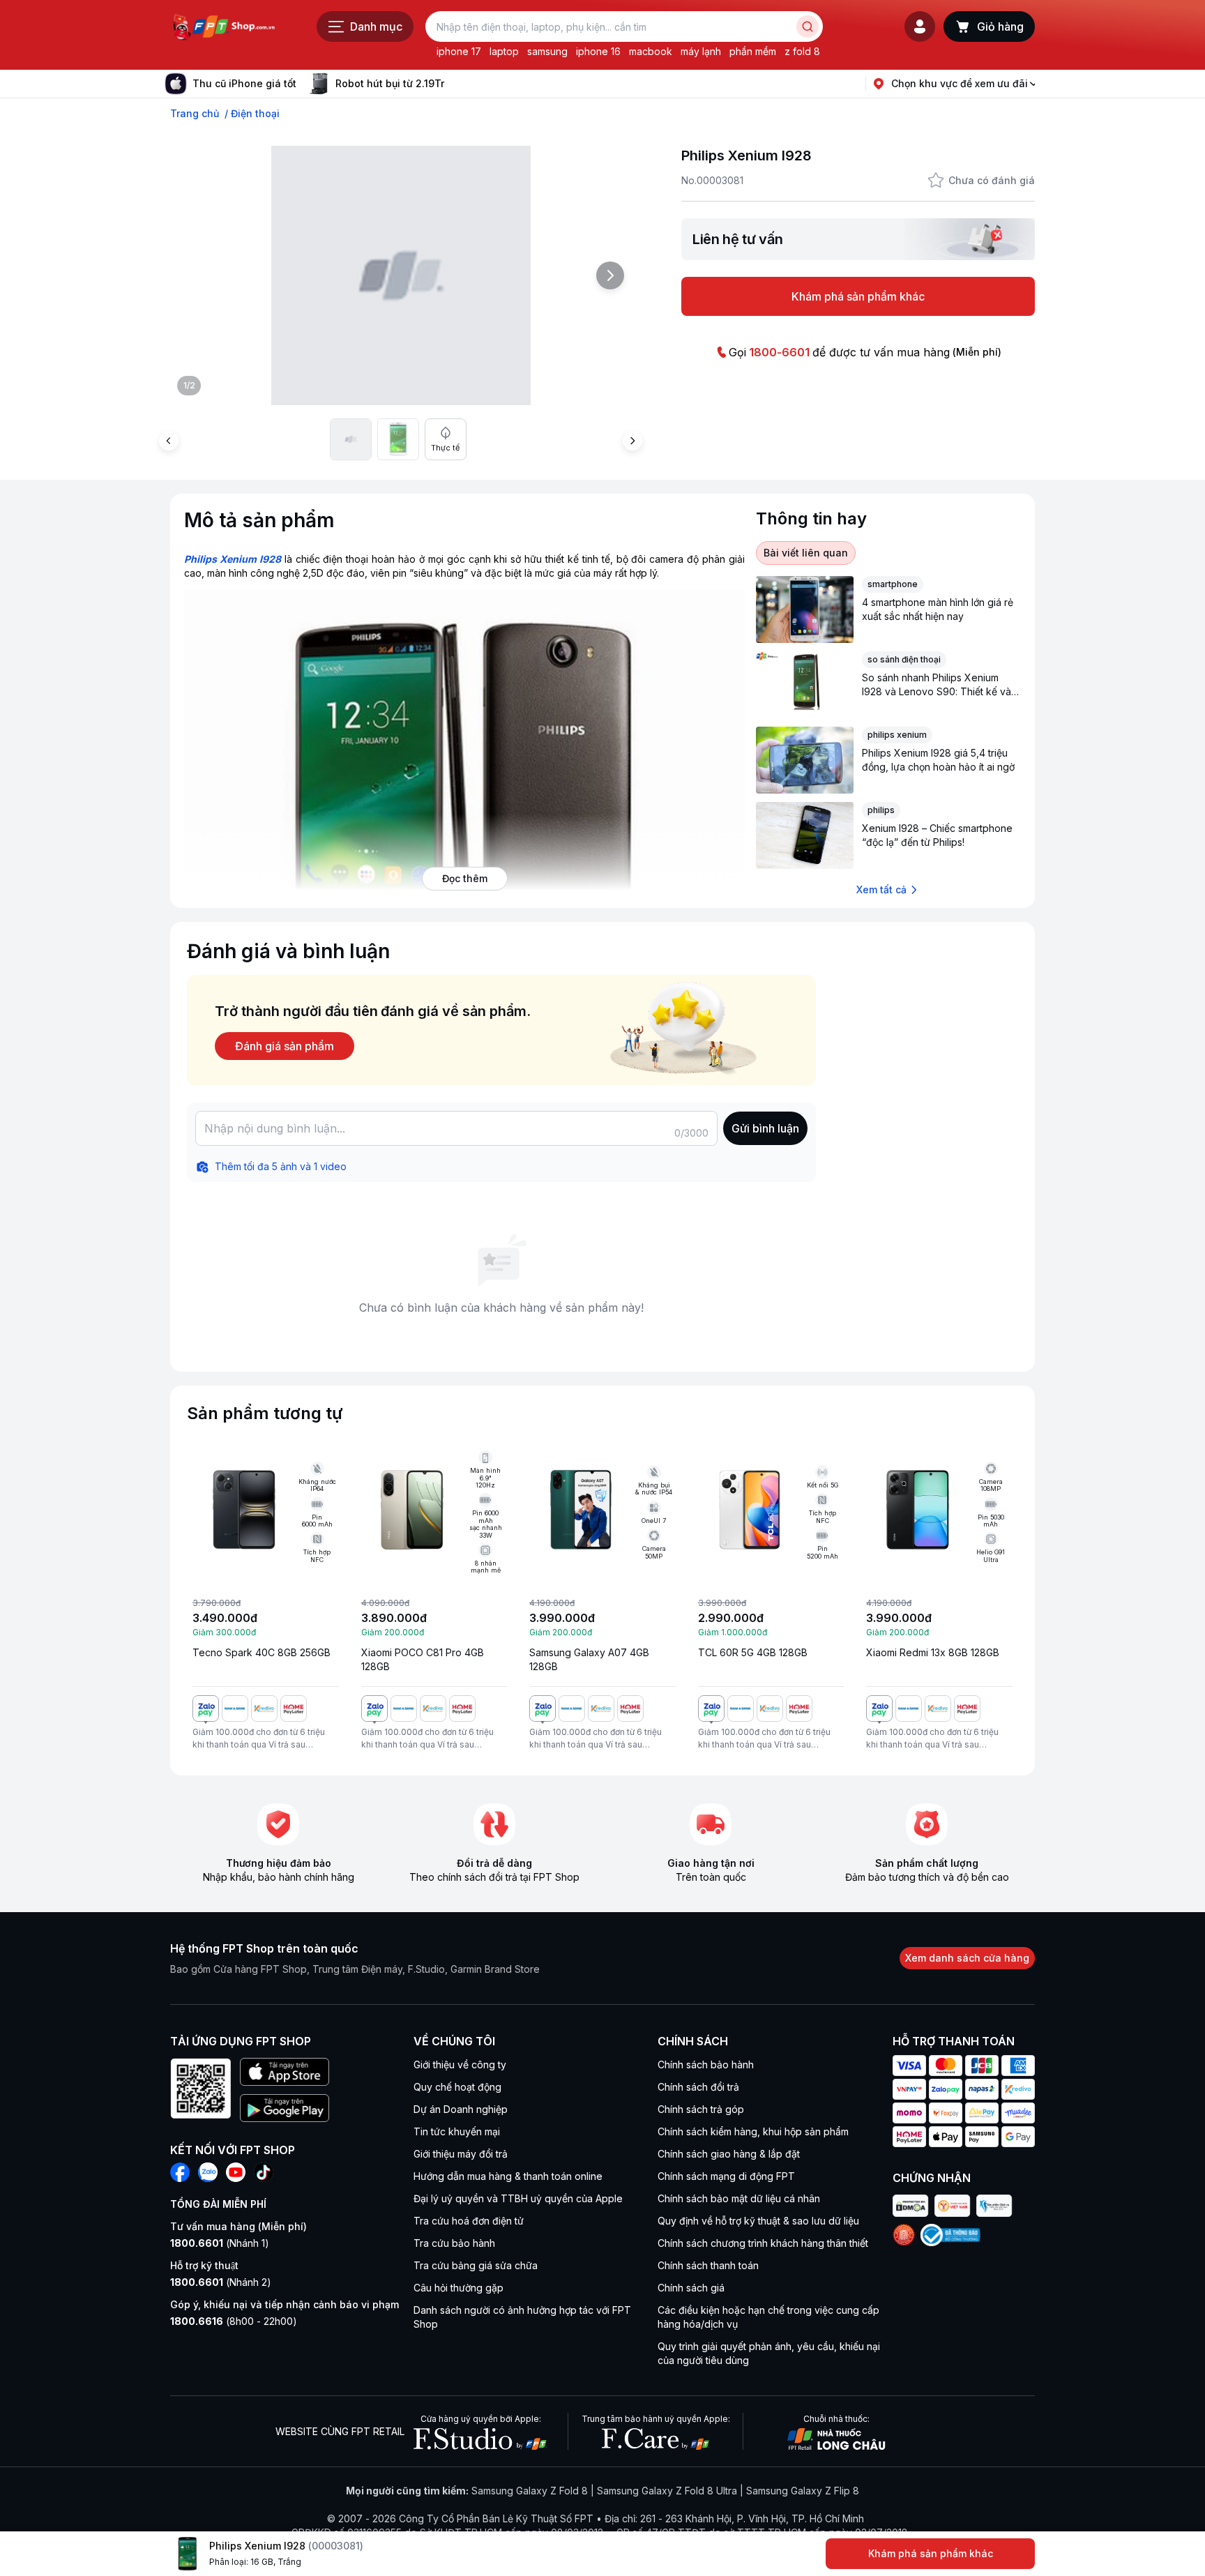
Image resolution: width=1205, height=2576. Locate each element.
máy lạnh (701, 51)
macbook (651, 51)
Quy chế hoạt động (457, 2087)
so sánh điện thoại (904, 659)
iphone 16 (598, 51)
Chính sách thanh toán (708, 2265)
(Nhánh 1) (220, 2243)
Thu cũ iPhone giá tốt (244, 83)
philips (881, 810)
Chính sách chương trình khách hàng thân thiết (763, 2243)
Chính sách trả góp (701, 2109)
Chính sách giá (691, 2288)
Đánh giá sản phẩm (285, 1046)
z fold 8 (802, 51)
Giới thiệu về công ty (460, 2064)
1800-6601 (779, 352)
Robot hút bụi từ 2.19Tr (390, 83)
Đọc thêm (465, 878)
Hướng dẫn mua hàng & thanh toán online (508, 2176)
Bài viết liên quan (806, 553)
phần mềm (753, 51)
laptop (504, 51)
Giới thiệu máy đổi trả (461, 2154)
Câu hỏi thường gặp (458, 2288)
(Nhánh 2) (221, 2282)
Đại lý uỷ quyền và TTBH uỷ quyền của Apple (518, 2198)
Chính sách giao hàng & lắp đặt (729, 2154)
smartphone (893, 584)
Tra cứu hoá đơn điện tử (469, 2221)
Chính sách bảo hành (706, 2064)
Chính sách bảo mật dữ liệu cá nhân (739, 2198)
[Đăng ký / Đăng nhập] (920, 26)
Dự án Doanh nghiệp (461, 2109)
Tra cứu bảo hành (454, 2243)
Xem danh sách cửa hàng (967, 1958)
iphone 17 (459, 51)
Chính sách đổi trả (698, 2087)
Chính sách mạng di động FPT (726, 2176)
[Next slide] (455, 84)
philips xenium (897, 735)
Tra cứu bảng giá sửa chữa (476, 2265)
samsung (547, 51)
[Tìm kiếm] (808, 26)
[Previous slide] (169, 441)
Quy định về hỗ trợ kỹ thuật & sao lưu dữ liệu (758, 2221)
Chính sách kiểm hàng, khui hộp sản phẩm (753, 2131)
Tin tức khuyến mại (457, 2131)
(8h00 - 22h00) (234, 2321)
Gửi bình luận (765, 1128)
